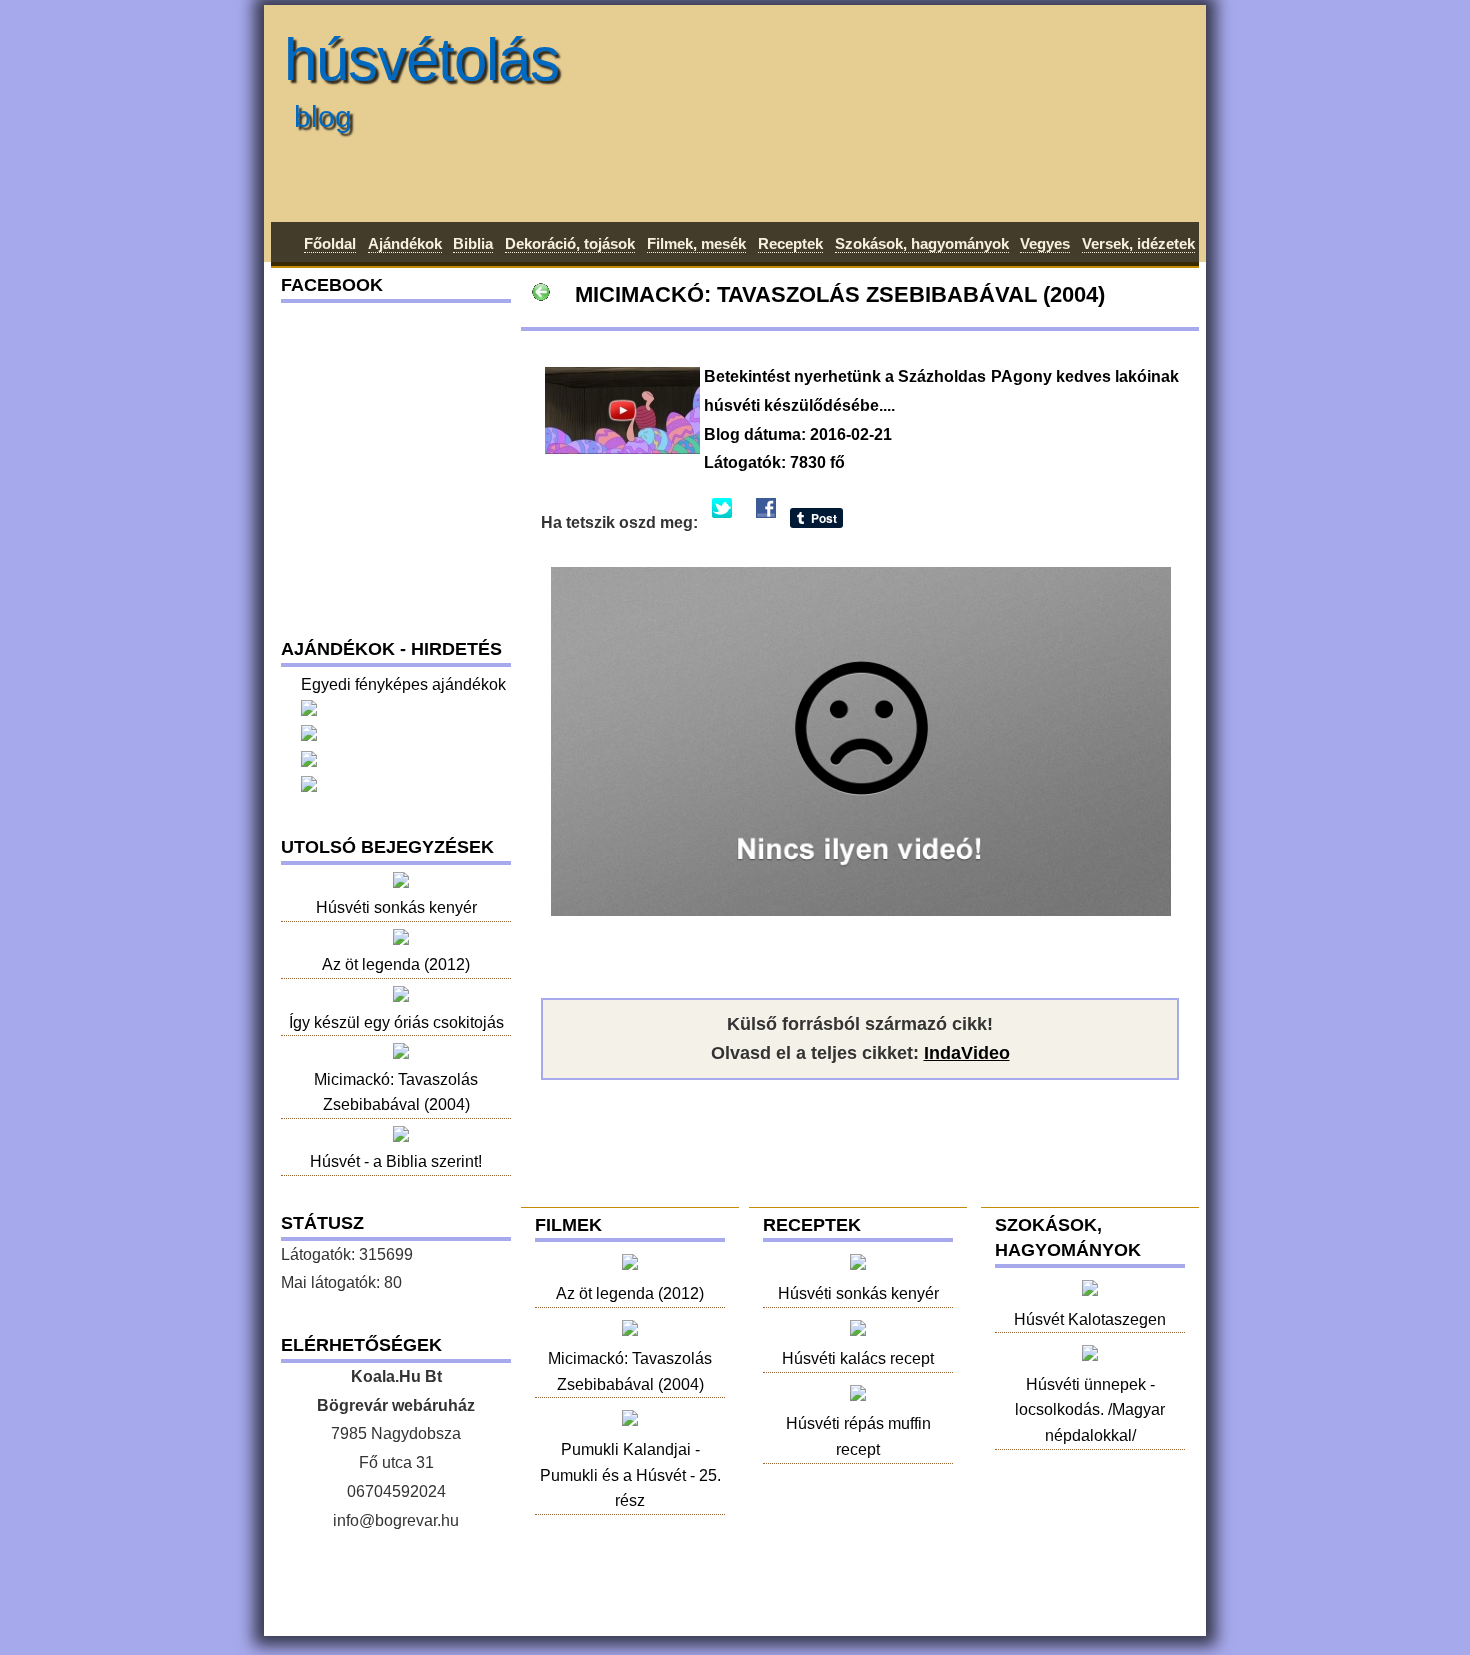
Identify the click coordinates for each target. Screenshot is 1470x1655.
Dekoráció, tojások (570, 243)
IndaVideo (967, 1053)
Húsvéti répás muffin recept (858, 1436)
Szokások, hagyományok (922, 243)
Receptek (790, 243)
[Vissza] (541, 294)
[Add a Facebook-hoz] (766, 522)
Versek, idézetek (1138, 243)
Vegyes (1045, 243)
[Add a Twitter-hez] (722, 522)
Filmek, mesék (696, 243)
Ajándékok (405, 243)
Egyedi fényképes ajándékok (403, 684)
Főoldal (330, 243)
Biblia (473, 243)
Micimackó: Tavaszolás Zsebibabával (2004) (630, 1371)
